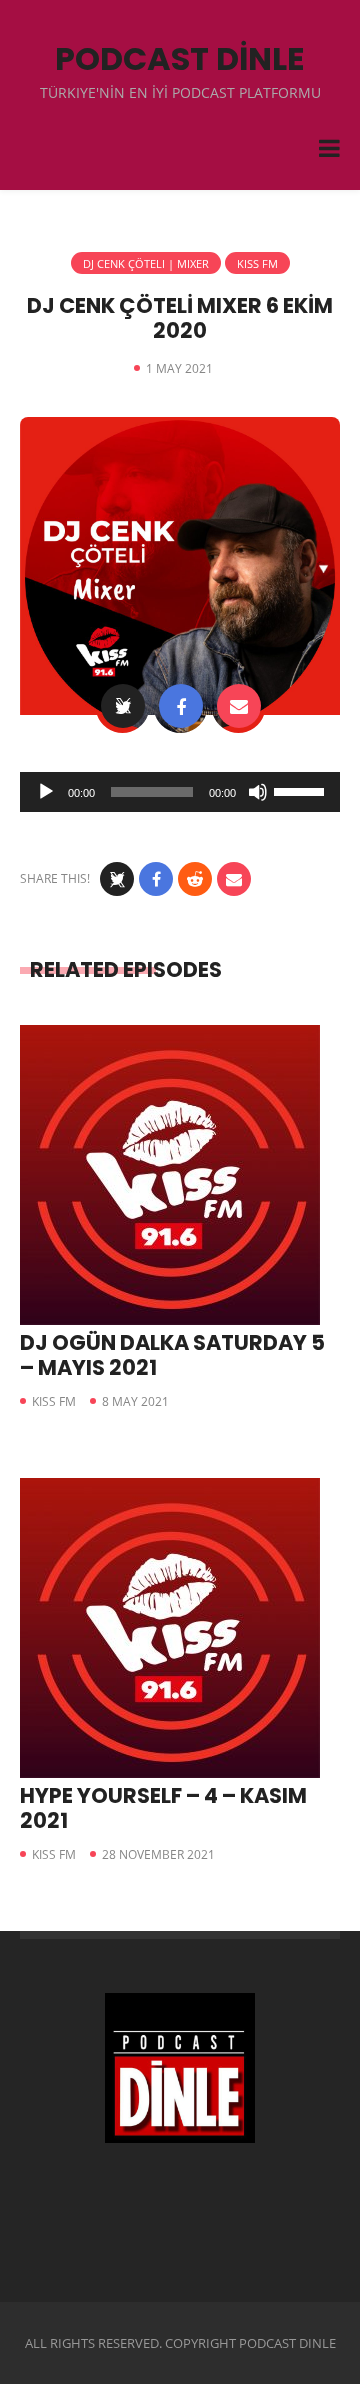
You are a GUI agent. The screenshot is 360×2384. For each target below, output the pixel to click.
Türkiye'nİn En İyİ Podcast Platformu (180, 92)
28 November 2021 (158, 1854)
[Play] (46, 792)
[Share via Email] (239, 706)
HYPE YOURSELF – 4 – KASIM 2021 (163, 1808)
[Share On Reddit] (195, 879)
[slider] (302, 790)
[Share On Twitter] (123, 706)
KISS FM (257, 263)
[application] (180, 792)
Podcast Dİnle (180, 58)
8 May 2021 (135, 1401)
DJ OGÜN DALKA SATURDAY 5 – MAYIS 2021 (172, 1355)
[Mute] (258, 792)
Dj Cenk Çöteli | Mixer (146, 263)
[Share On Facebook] (181, 706)
